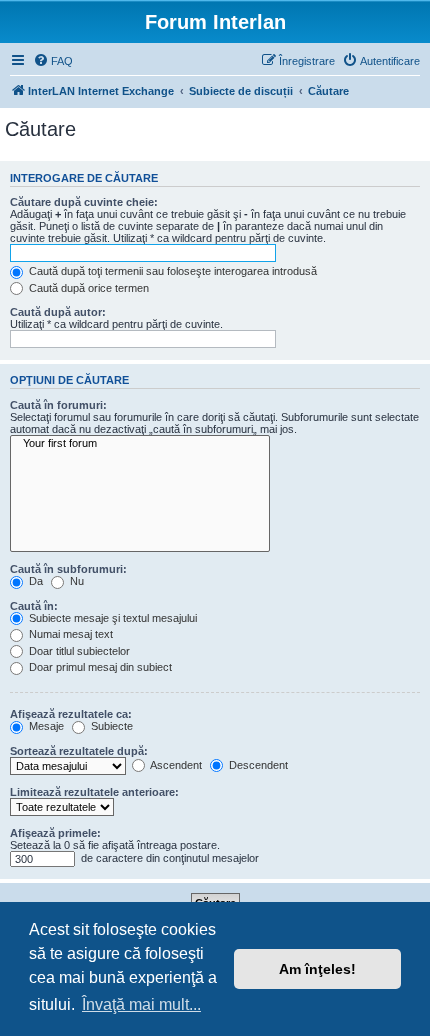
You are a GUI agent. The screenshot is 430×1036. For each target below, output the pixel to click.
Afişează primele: (55, 833)
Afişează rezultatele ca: (71, 714)
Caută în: (34, 606)
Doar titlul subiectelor (78, 651)
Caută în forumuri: (58, 405)
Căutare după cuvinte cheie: (84, 202)
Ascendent (175, 765)
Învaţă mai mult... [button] (141, 1004)
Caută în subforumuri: (68, 569)
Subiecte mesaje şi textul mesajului (111, 618)
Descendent (257, 765)
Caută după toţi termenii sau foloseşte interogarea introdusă (171, 271)
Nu (75, 581)
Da (34, 581)
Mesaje (45, 726)
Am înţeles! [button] (317, 969)
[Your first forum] (140, 444)
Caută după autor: (58, 312)
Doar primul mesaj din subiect (99, 667)
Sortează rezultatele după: (79, 751)
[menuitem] (53, 61)
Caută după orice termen (87, 288)
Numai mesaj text (69, 634)
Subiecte (110, 726)
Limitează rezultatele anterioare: (94, 792)
